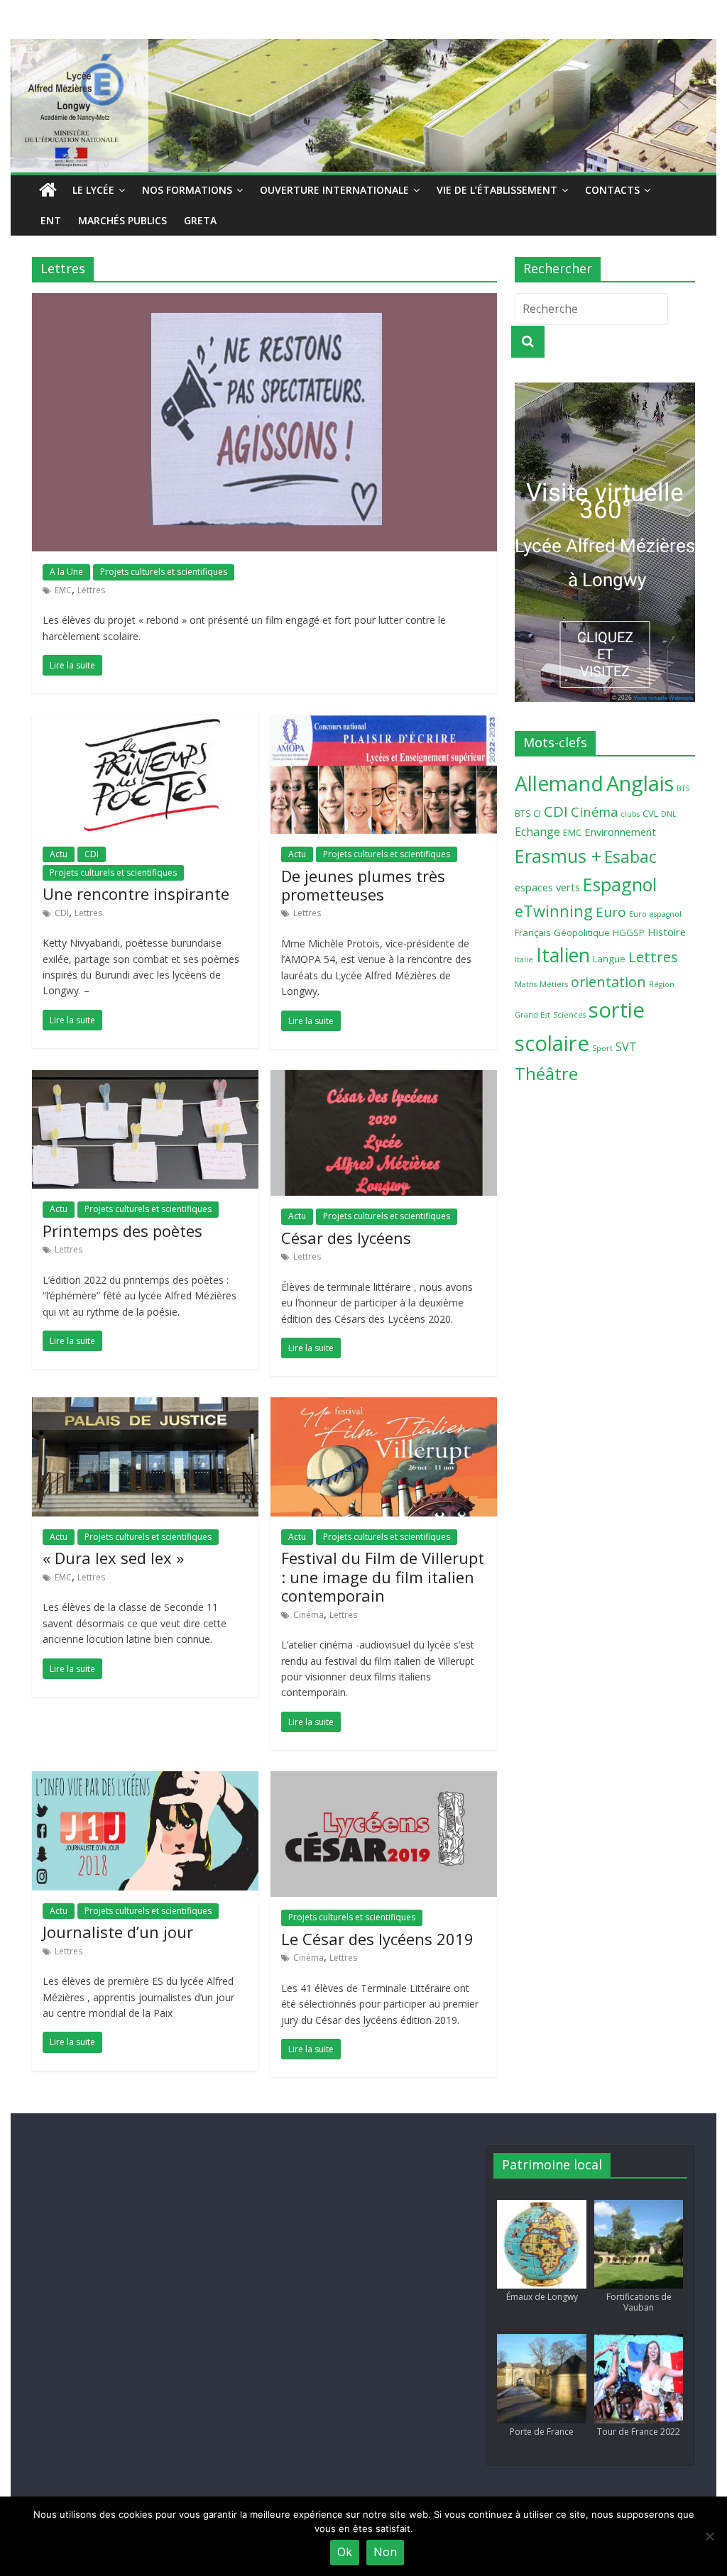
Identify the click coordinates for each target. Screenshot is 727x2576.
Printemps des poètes (122, 1231)
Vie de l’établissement (497, 190)
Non (385, 2552)
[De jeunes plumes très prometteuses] (384, 723)
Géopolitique (582, 932)
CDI (92, 854)
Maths (526, 984)
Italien (563, 955)
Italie (524, 959)
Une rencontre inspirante (136, 893)
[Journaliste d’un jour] (145, 1780)
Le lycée (93, 190)
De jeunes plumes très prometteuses (363, 885)
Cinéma (308, 1615)
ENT (51, 220)
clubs (630, 814)
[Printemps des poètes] (145, 1079)
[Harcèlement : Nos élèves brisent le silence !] (264, 302)
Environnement (620, 832)
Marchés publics (122, 220)
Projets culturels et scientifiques (164, 572)
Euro (611, 912)
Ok (345, 2552)
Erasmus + (558, 856)
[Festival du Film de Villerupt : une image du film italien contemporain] (384, 1406)
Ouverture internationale (334, 190)
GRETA (200, 220)
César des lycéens (346, 1238)
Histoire (667, 932)
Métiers (554, 984)
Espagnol (620, 884)
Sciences (569, 1015)
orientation (608, 982)
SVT (626, 1047)
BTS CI (528, 813)
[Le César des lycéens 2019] (384, 1780)
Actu (59, 854)
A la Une (66, 572)
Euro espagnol (655, 914)
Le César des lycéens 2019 (377, 1939)
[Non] (709, 2536)
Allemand (559, 783)
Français (533, 932)
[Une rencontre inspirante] (145, 723)
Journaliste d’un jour (118, 1932)
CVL (650, 813)
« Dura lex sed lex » (113, 1558)
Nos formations (187, 190)
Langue (609, 959)
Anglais (640, 783)
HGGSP (629, 932)
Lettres (91, 590)
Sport (602, 1048)
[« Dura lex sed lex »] (145, 1406)
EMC (63, 590)
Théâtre (546, 1073)
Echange (537, 832)
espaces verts (547, 887)
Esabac (630, 857)
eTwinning (554, 911)
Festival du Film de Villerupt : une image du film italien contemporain (383, 1576)
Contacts (612, 190)
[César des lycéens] (384, 1079)
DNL (669, 814)
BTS (683, 788)
